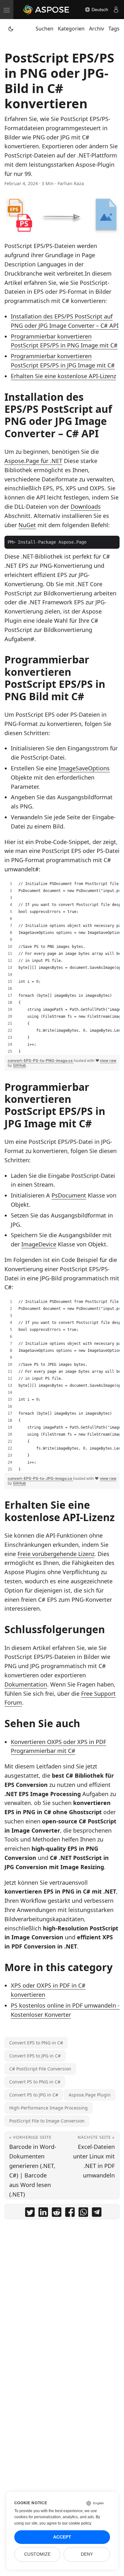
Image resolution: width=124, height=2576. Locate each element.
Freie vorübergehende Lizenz (56, 1554)
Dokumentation (26, 1684)
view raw (108, 1060)
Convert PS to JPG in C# (34, 2095)
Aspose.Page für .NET (33, 461)
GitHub (20, 1065)
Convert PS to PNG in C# (35, 2082)
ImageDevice (39, 1244)
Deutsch (99, 10)
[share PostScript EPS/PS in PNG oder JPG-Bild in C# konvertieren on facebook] (70, 2213)
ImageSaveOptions (84, 768)
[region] (62, 968)
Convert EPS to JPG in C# (35, 2056)
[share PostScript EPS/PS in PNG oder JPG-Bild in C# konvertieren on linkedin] (43, 2213)
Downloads (86, 506)
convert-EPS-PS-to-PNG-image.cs (41, 1060)
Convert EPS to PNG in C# (36, 2043)
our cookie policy (76, 2523)
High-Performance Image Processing (48, 2108)
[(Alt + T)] (11, 29)
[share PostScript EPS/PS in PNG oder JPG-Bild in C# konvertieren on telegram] (97, 2213)
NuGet (27, 525)
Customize (37, 2554)
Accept (62, 2537)
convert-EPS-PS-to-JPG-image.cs (40, 1478)
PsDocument (69, 1195)
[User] (116, 10)
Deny (87, 2554)
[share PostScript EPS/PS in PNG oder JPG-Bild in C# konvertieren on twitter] (30, 2213)
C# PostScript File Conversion (40, 2069)
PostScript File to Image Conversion (47, 2121)
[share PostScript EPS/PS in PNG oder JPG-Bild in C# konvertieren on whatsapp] (83, 2213)
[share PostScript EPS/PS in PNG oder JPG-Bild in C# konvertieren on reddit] (57, 2213)
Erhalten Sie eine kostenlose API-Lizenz (63, 376)
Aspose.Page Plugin (90, 2095)
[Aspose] (46, 10)
